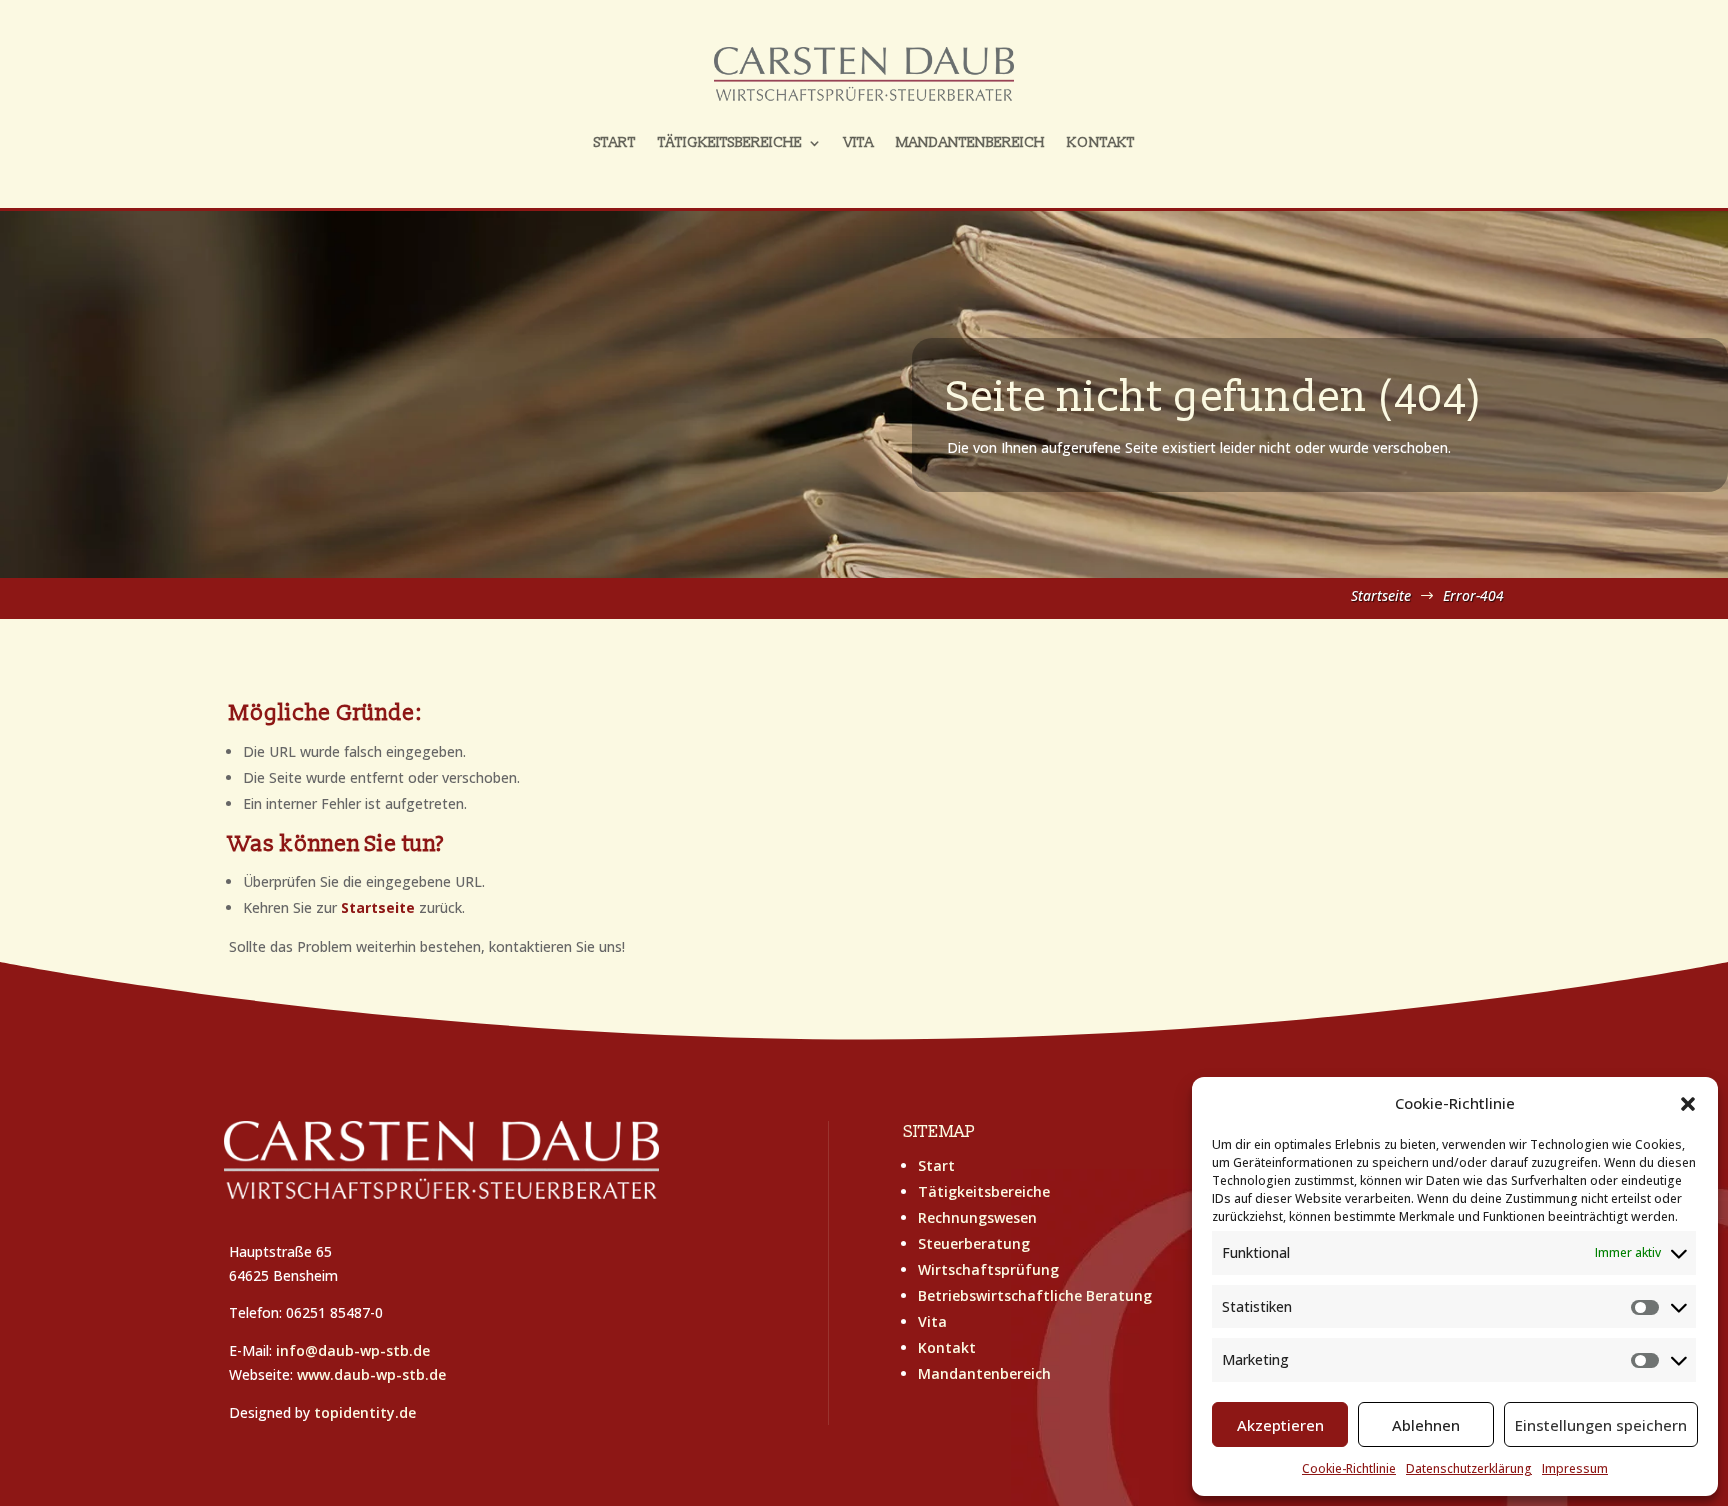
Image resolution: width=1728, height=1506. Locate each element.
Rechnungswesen (977, 1217)
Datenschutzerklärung (1469, 1468)
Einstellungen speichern (1601, 1425)
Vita (859, 142)
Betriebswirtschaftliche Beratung (1035, 1295)
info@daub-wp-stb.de (353, 1350)
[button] (1688, 1104)
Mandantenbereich (970, 142)
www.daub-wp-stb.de (371, 1374)
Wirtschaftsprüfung (988, 1269)
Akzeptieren (1280, 1425)
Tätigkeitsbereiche (730, 142)
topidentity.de (365, 1412)
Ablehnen (1426, 1425)
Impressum (1575, 1468)
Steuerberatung (974, 1243)
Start (615, 142)
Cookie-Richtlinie (1349, 1468)
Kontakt (1101, 142)
